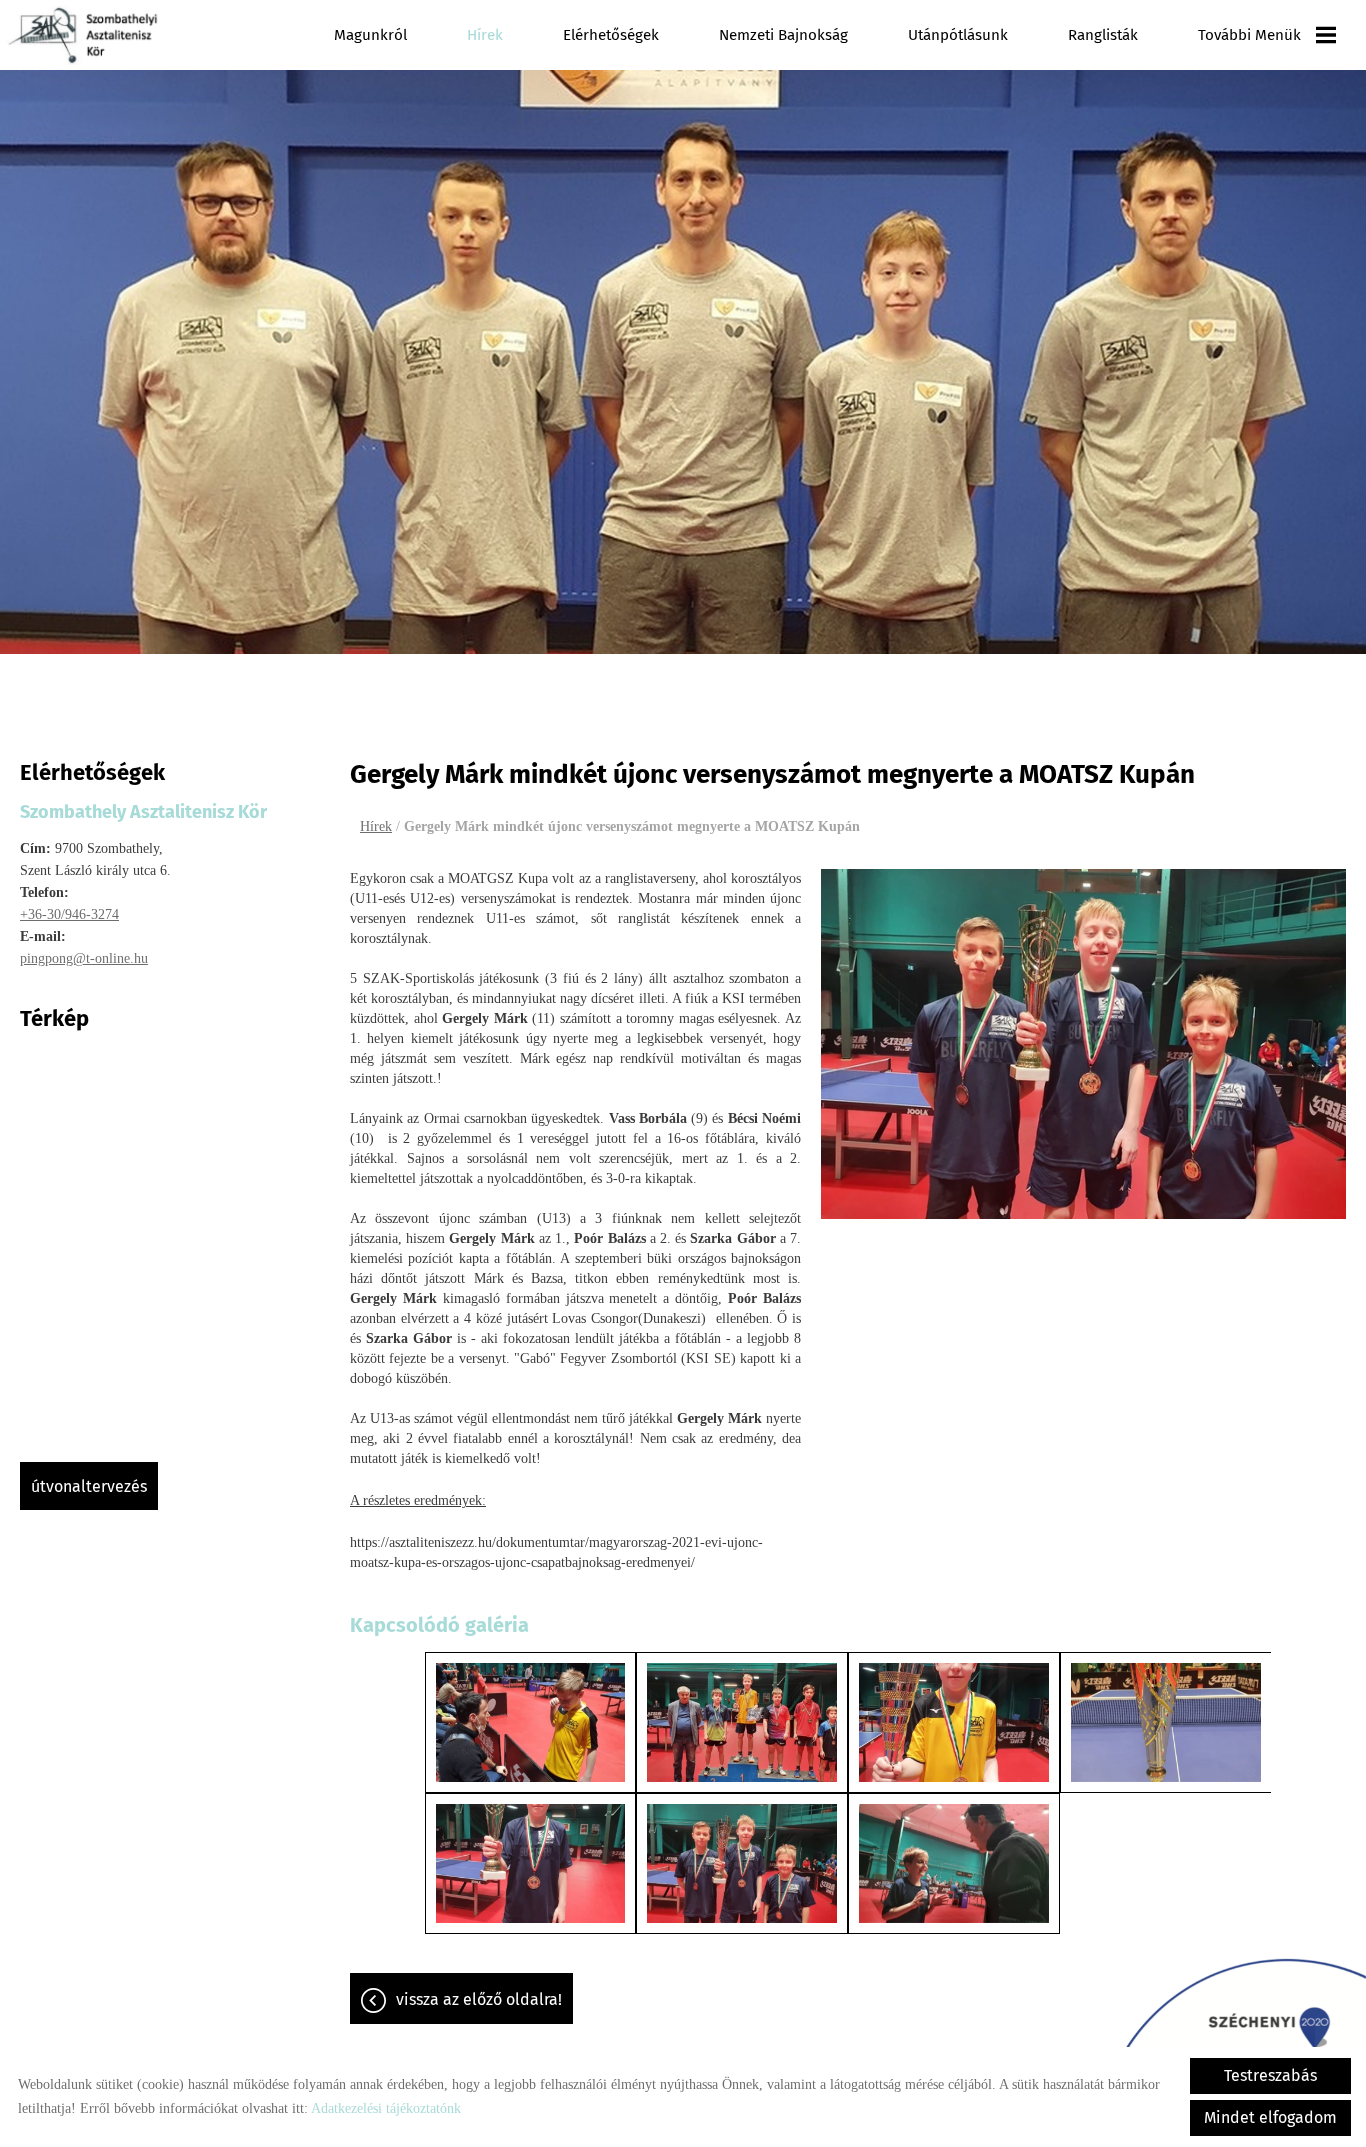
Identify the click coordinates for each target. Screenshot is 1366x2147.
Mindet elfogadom (1270, 2117)
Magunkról (370, 35)
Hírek (485, 35)
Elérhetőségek (611, 35)
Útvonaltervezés (89, 1486)
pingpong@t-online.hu (84, 958)
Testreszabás (1270, 2075)
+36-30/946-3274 (69, 914)
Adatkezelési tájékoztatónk (386, 2108)
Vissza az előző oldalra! (479, 1999)
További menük (1249, 35)
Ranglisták (1103, 35)
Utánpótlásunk (958, 35)
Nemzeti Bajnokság (783, 35)
